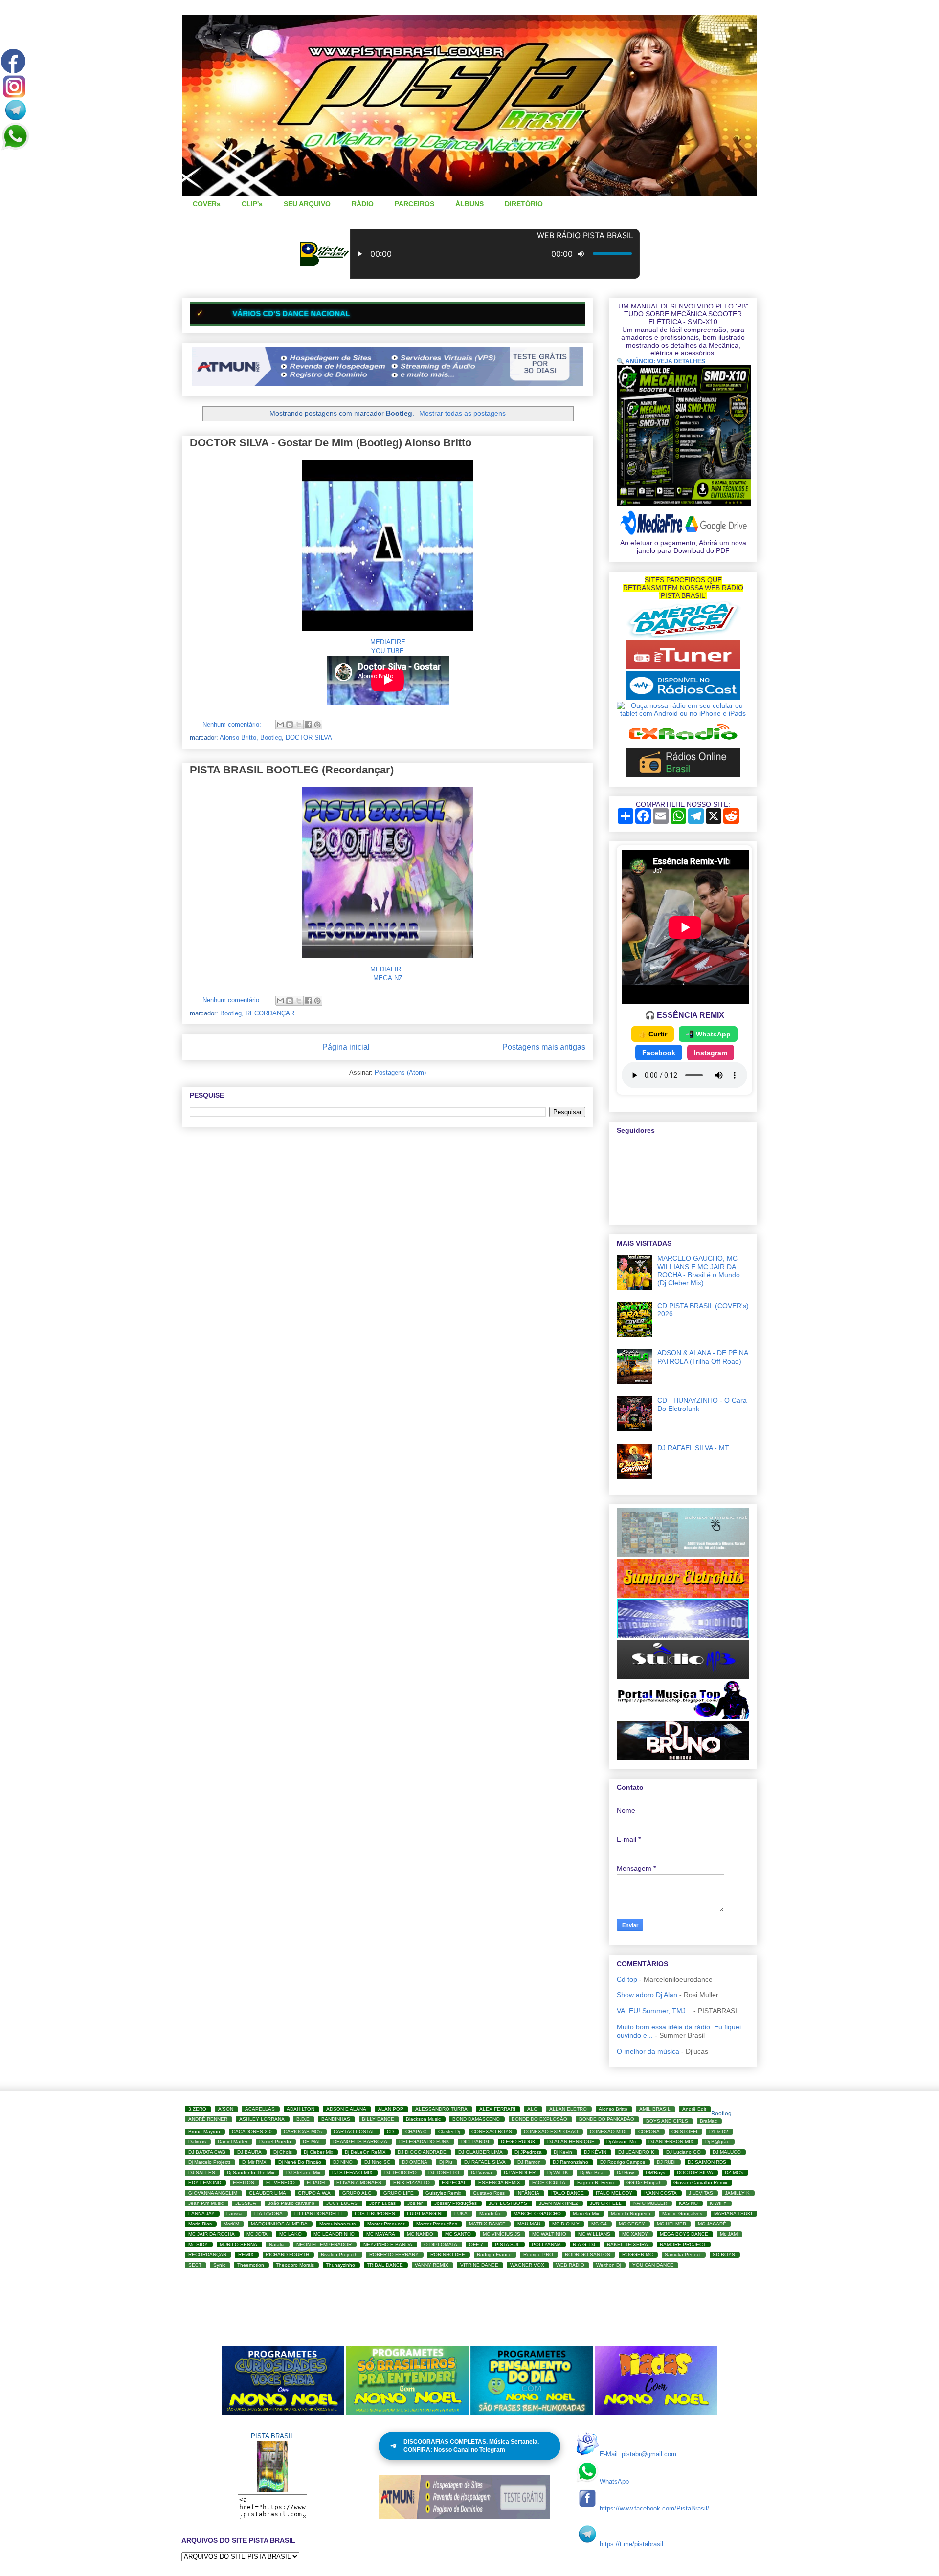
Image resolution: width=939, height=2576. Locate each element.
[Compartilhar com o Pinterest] (317, 725)
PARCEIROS (414, 204)
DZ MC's (734, 2172)
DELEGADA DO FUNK (424, 2142)
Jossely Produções (456, 2203)
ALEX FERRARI (497, 2109)
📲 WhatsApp (708, 1034)
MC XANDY (635, 2234)
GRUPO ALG (357, 2193)
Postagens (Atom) (400, 1072)
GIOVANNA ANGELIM (213, 2193)
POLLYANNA (546, 2244)
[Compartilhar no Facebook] (308, 725)
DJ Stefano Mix (303, 2172)
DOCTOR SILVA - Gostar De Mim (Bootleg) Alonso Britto (331, 443)
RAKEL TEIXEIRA (627, 2244)
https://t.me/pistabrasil (631, 2544)
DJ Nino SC (377, 2162)
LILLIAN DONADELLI (319, 2213)
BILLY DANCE (378, 2119)
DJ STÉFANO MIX (352, 2172)
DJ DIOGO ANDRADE (422, 2152)
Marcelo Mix (586, 2213)
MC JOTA (257, 2234)
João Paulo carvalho (291, 2203)
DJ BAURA (249, 2152)
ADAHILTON (301, 2109)
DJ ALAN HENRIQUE (571, 2142)
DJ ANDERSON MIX (671, 2142)
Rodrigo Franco (494, 2255)
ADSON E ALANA (346, 2109)
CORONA (649, 2131)
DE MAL (312, 2142)
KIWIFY (718, 2203)
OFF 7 (476, 2244)
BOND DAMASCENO (476, 2119)
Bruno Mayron (204, 2131)
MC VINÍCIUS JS (502, 2234)
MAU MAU (529, 2224)
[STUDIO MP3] (683, 1676)
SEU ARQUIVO (307, 204)
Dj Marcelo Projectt (209, 2162)
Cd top (627, 1979)
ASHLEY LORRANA (262, 2119)
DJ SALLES (202, 2172)
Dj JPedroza (528, 2152)
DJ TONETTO (444, 2172)
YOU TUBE (388, 651)
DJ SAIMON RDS (707, 2162)
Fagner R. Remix (596, 2183)
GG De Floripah (644, 2183)
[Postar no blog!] (290, 725)
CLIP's (252, 204)
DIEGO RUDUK (518, 2142)
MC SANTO (458, 2234)
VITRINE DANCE (479, 2265)
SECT (195, 2265)
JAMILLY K (737, 2193)
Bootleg (271, 738)
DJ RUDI (666, 2162)
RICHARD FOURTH (287, 2255)
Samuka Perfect (683, 2255)
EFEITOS (244, 2183)
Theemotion (251, 2265)
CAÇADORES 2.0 (252, 2131)
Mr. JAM (729, 2234)
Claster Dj (449, 2131)
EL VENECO (280, 2183)
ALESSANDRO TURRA (441, 2109)
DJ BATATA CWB (207, 2152)
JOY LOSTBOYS (508, 2203)
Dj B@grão (717, 2142)
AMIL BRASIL (655, 2109)
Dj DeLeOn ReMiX (365, 2152)
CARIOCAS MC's (303, 2131)
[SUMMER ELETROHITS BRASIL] (683, 1595)
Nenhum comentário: (233, 724)
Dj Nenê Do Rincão (300, 2162)
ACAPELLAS (260, 2109)
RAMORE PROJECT (683, 2244)
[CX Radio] (683, 744)
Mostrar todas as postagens (462, 413)
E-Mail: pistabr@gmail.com (638, 2454)
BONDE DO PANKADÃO (607, 2119)
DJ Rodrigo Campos (623, 2162)
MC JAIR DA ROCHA (212, 2234)
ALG (532, 2109)
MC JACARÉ (712, 2224)
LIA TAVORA (268, 2213)
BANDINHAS (336, 2119)
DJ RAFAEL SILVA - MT (693, 1448)
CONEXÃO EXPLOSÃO (551, 2131)
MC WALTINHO (549, 2234)
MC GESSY (632, 2224)
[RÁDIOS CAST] (683, 698)
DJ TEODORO (401, 2172)
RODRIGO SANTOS (588, 2255)
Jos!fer (415, 2203)
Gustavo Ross (489, 2193)
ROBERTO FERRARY (394, 2255)
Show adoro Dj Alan (647, 1995)
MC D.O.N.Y (566, 2224)
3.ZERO (197, 2109)
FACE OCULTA (549, 2183)
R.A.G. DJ (584, 2244)
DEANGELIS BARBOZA (360, 2142)
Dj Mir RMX (254, 2162)
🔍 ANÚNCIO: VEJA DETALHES (661, 361)
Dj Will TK (558, 2172)
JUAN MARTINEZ (559, 2203)
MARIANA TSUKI (733, 2213)
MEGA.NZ (388, 978)
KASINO (688, 2203)
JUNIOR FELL (606, 2203)
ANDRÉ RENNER (208, 2119)
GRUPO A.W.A (314, 2193)
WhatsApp (614, 2481)
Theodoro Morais (295, 2265)
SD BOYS (724, 2255)
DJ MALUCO (727, 2152)
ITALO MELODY (614, 2193)
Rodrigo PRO (538, 2255)
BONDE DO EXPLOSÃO (539, 2119)
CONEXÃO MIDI (608, 2131)
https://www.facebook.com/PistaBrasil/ (654, 2508)
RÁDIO (363, 204)
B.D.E (303, 2119)
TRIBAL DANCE (385, 2265)
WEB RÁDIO (570, 2265)
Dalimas (197, 2142)
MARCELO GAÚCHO (537, 2213)
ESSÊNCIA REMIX (499, 2183)
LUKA (461, 2213)
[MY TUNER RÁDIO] (683, 667)
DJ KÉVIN (595, 2152)
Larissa (235, 2213)
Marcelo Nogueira (631, 2213)
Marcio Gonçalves (682, 2213)
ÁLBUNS (469, 204)
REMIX (246, 2255)
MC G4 (599, 2224)
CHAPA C (416, 2131)
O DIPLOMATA (441, 2244)
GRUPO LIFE (399, 2193)
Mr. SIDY (198, 2244)
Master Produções (437, 2224)
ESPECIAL (454, 2183)
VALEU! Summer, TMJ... (654, 2011)
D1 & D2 (719, 2131)
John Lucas (382, 2203)
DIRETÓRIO (524, 204)
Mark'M (231, 2224)
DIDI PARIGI (475, 2142)
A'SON (226, 2109)
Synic (219, 2265)
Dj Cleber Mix (318, 2152)
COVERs (207, 204)
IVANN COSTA (660, 2193)
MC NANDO (420, 2234)
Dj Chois (283, 2152)
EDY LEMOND (205, 2183)
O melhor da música (648, 2051)
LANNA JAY (201, 2213)
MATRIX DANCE (487, 2224)
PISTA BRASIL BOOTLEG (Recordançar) (292, 770)
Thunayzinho (340, 2265)
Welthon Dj (608, 2265)
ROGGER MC (637, 2255)
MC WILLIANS (594, 2234)
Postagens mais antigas (544, 1047)
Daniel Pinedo (275, 2142)
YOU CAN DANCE (653, 2265)
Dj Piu (446, 2162)
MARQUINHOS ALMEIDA (279, 2224)
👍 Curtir (653, 1034)
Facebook (659, 1053)
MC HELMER (671, 2224)
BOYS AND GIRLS (667, 2121)
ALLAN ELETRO (568, 2109)
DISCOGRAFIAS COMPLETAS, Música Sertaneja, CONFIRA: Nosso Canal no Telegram (471, 2446)
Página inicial (346, 1047)
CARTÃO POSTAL (354, 2131)
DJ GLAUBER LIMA (481, 2152)
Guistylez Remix (443, 2193)
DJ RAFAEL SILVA (485, 2162)
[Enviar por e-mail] (280, 725)
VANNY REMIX (432, 2265)
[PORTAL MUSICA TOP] (683, 1717)
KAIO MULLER (650, 2203)
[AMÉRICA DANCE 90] (683, 636)
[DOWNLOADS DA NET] (683, 1636)
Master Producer (386, 2224)
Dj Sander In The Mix (251, 2172)
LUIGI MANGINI (425, 2213)
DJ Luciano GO (683, 2152)
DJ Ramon (529, 2162)
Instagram (711, 1053)
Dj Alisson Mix (622, 2142)
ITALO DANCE (568, 2193)
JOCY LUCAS (342, 2203)
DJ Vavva (481, 2172)
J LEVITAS (701, 2193)
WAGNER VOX (527, 2265)
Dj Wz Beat (592, 2172)
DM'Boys (655, 2172)
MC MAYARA (381, 2234)
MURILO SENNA (238, 2244)
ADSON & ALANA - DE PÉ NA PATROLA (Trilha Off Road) (703, 1357)
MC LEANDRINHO (334, 2234)
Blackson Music (423, 2119)
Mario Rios (200, 2224)
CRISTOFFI (684, 2131)
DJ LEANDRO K (636, 2152)
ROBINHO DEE (448, 2255)
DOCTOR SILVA (309, 738)
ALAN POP (391, 2109)
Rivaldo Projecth (339, 2255)
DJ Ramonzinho (570, 2162)
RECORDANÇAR (270, 1013)
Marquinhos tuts (337, 2224)
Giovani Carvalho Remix (700, 2183)
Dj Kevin (563, 2152)
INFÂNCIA (528, 2193)
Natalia (277, 2244)
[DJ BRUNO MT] (683, 1758)
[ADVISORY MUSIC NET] (683, 1555)
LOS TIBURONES (375, 2213)
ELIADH (316, 2183)
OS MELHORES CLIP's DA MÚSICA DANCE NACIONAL (388, 314)
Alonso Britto (238, 738)
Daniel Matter (233, 2142)
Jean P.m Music (206, 2203)
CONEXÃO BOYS (492, 2131)
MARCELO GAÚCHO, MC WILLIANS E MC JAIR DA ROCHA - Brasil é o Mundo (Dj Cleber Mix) (699, 1271)
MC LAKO (291, 2234)
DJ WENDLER (520, 2172)
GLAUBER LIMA (268, 2193)
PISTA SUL (507, 2244)
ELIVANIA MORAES (359, 2183)
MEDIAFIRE (388, 642)
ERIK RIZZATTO (412, 2183)
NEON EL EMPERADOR (324, 2244)
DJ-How (625, 2172)
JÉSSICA (246, 2203)
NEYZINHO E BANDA (388, 2244)
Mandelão (491, 2213)
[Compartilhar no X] (299, 725)
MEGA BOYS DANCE (684, 2234)
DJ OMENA (415, 2162)
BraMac (708, 2121)
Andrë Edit (694, 2109)
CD (390, 2131)
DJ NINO (343, 2162)
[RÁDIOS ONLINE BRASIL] (683, 775)
